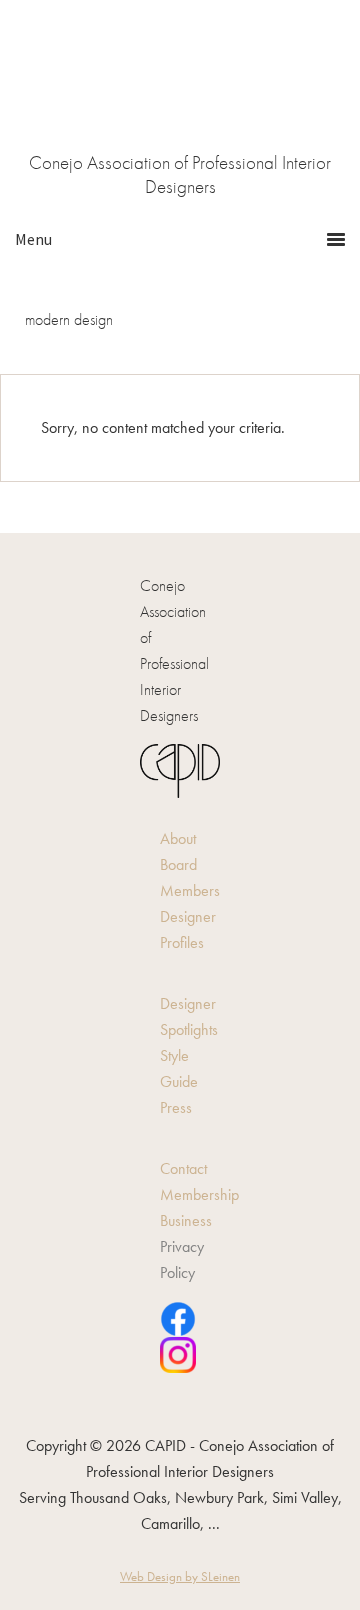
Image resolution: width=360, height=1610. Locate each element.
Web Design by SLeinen (180, 1576)
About (178, 838)
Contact (183, 1168)
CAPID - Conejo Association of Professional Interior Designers (180, 90)
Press (176, 1107)
